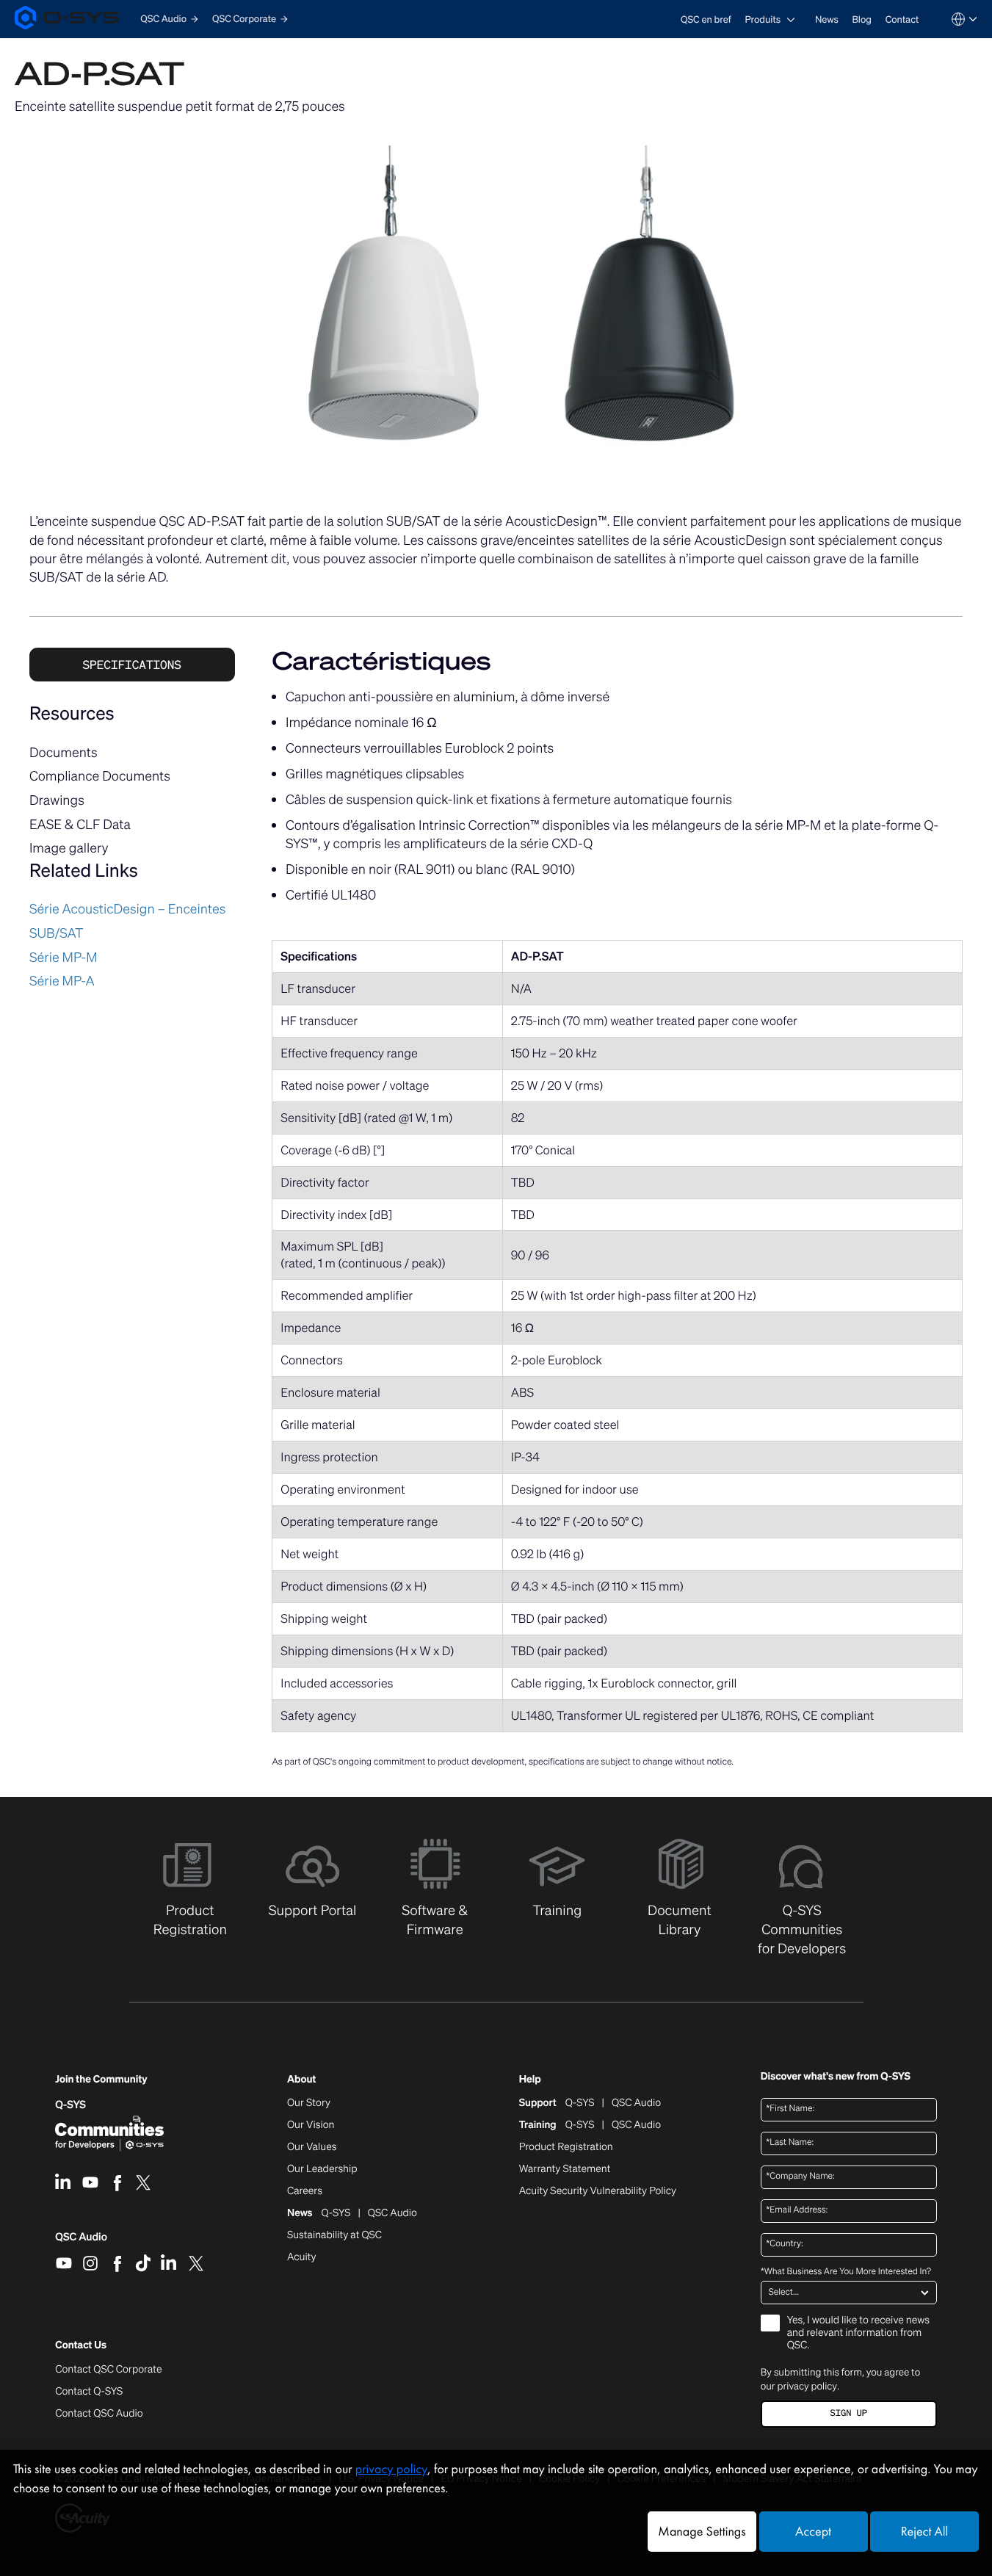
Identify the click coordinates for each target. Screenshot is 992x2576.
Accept (813, 2532)
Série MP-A (62, 981)
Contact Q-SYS (89, 2391)
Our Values (312, 2147)
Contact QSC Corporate (108, 2370)
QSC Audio (81, 2242)
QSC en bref (706, 19)
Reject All (924, 2532)
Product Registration (566, 2147)
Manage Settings (702, 2532)
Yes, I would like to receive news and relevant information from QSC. (858, 2333)
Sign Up (849, 2413)
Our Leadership (322, 2169)
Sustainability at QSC (334, 2235)
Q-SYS (70, 2105)
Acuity (302, 2257)
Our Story (309, 2103)
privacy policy (807, 2386)
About (301, 2080)
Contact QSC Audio (99, 2414)
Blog (862, 19)
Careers (305, 2191)
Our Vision (311, 2125)
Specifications (132, 665)
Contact (902, 19)
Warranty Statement (565, 2169)
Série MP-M (64, 958)
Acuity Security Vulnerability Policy (598, 2191)
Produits (763, 19)
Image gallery (69, 848)
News (827, 19)
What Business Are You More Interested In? (846, 2272)
